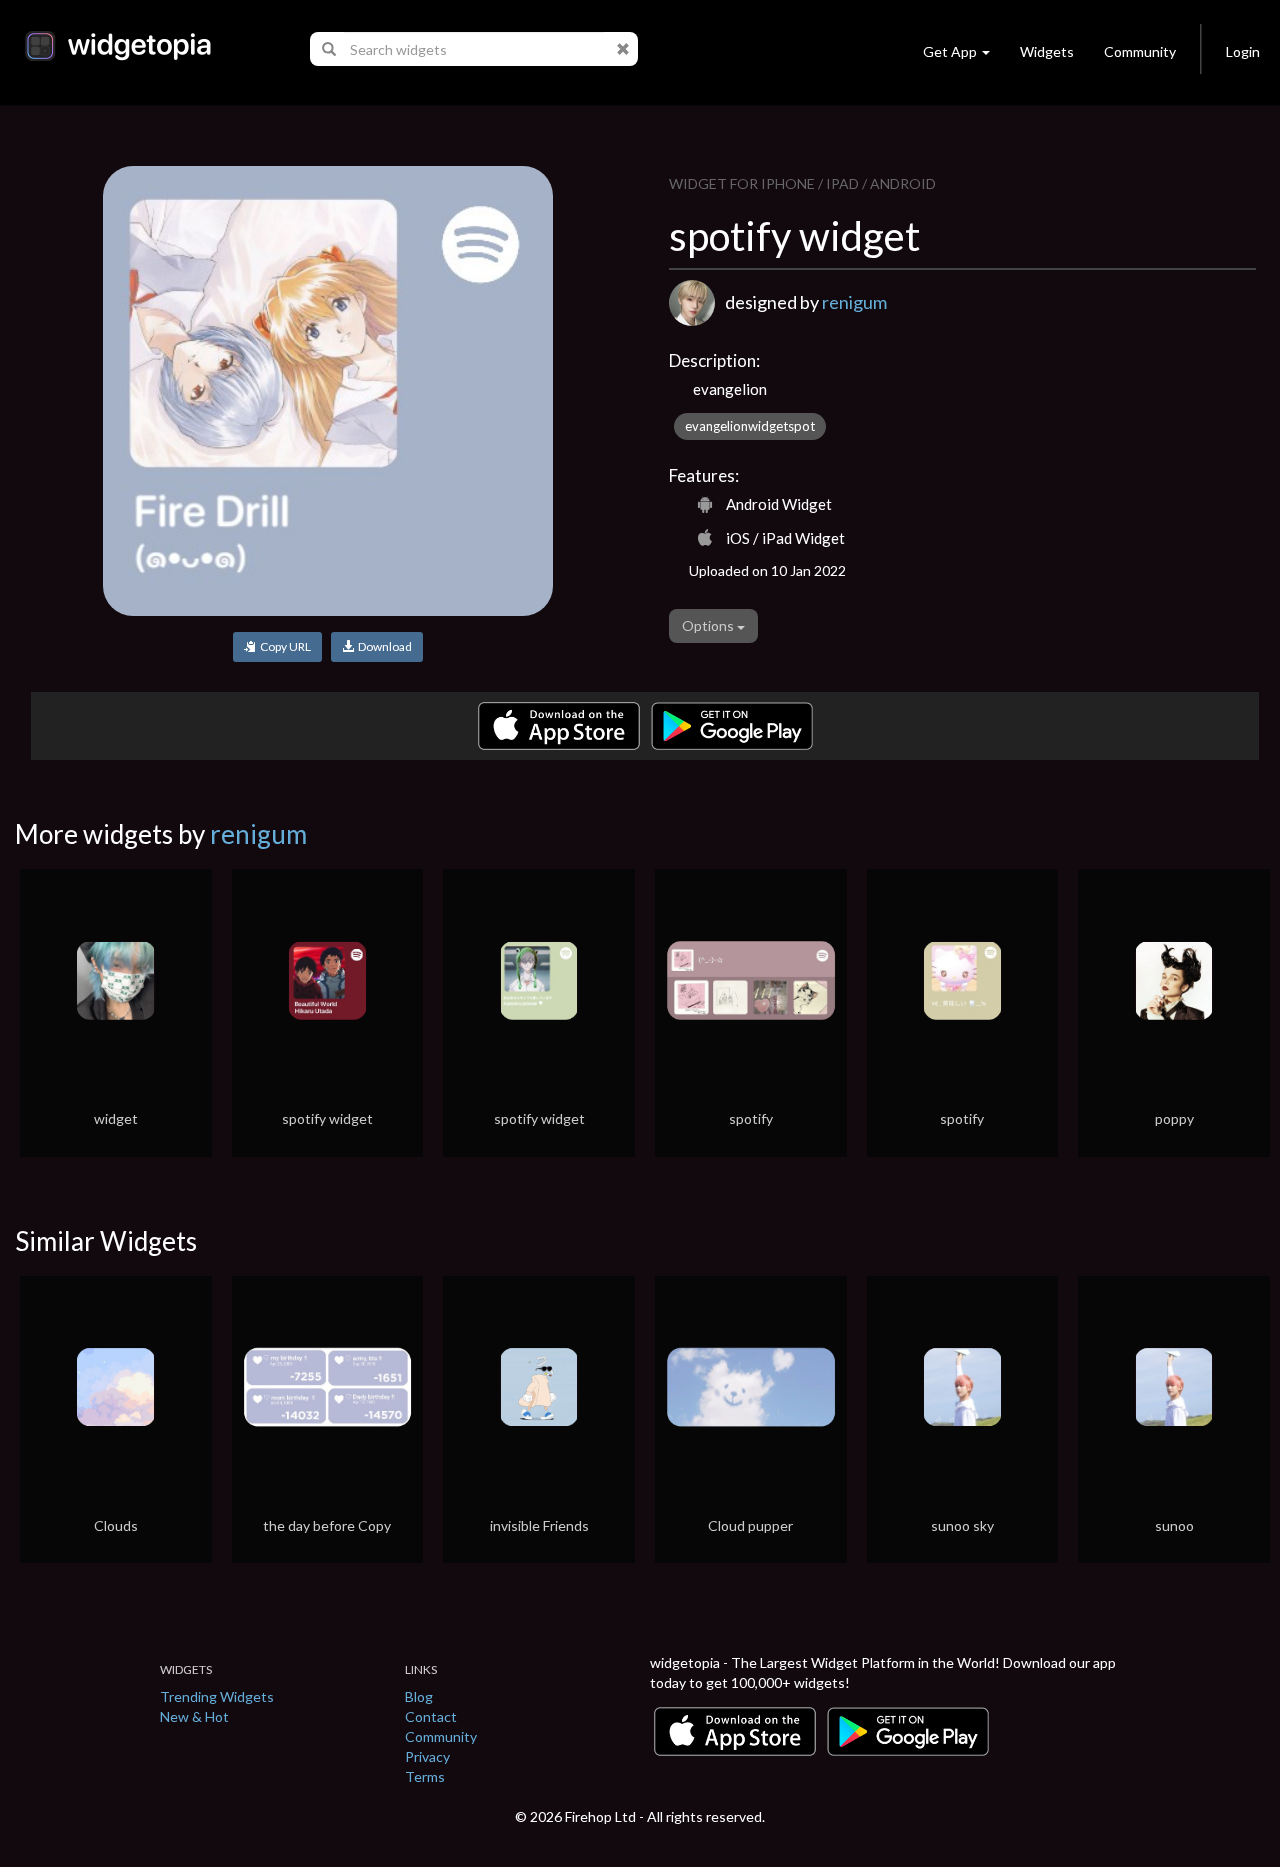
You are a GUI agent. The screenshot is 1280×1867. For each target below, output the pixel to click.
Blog (419, 1696)
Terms (425, 1776)
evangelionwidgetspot (750, 426)
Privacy (427, 1756)
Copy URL (283, 646)
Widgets (1047, 51)
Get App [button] (950, 51)
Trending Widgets (217, 1696)
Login (1243, 51)
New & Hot (194, 1716)
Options (709, 625)
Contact (431, 1716)
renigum (854, 302)
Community (1140, 51)
